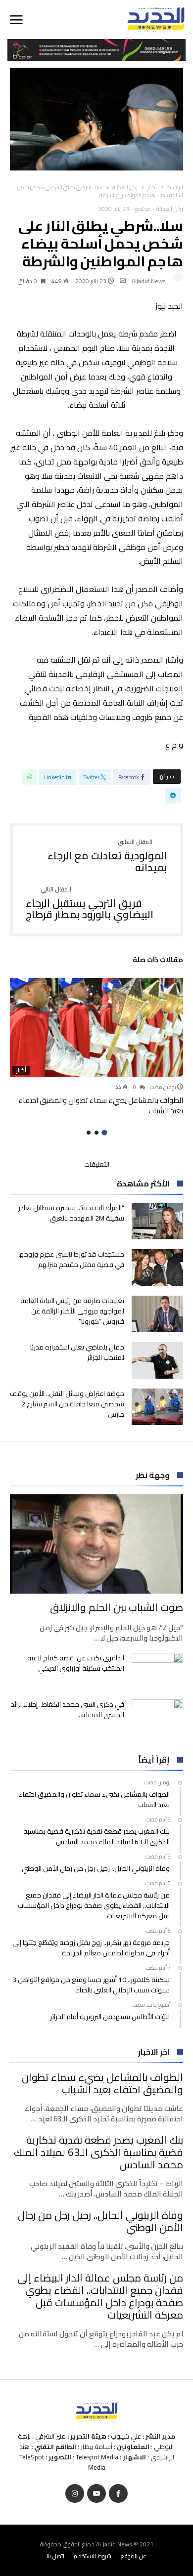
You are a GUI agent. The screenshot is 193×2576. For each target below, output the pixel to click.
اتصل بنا (55, 2556)
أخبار (152, 187)
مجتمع (143, 209)
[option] (96, 1047)
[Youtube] (96, 2494)
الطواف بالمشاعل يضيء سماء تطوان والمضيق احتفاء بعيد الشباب (101, 1105)
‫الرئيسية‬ (175, 187)
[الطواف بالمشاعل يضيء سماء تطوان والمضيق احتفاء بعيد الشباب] (96, 1028)
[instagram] (75, 2494)
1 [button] (104, 1133)
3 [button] (89, 1133)
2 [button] (96, 1133)
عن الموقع (134, 2556)
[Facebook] (118, 2494)
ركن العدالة (125, 187)
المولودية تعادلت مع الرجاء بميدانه (107, 856)
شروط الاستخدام (93, 2556)
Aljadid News (149, 281)
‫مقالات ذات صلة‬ (158, 961)
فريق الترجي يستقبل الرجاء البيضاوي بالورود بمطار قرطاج (90, 904)
